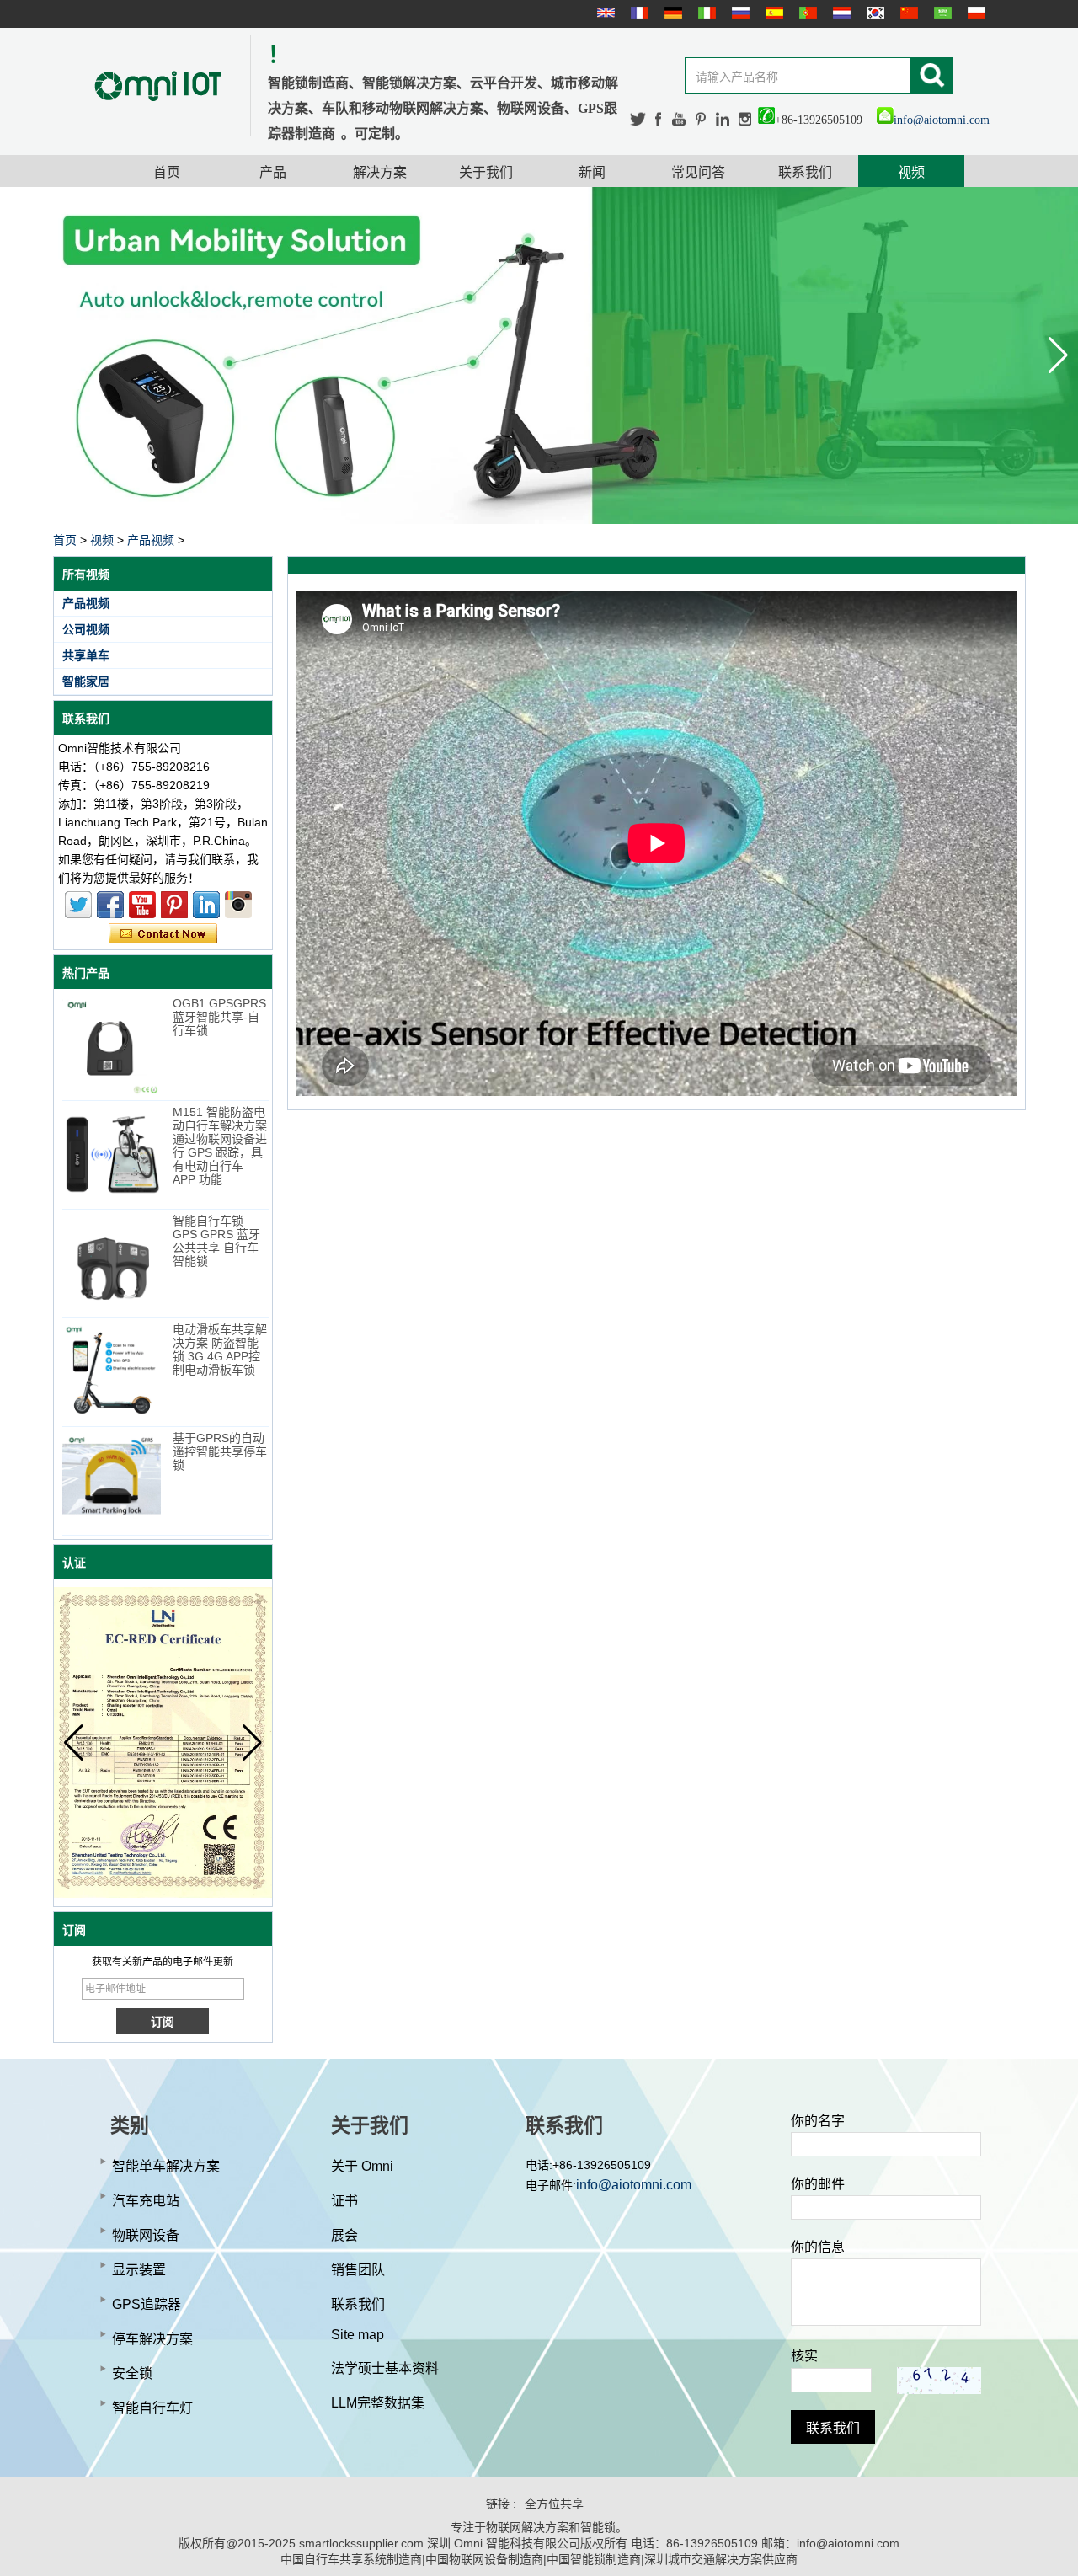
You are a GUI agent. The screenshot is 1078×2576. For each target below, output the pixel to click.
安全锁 (132, 2373)
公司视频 (86, 629)
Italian (705, 13)
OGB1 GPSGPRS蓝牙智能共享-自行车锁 (219, 1017)
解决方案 (380, 172)
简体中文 (907, 13)
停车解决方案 (152, 2339)
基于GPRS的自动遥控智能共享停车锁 (220, 1451)
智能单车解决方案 (166, 2166)
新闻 (592, 172)
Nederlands (840, 13)
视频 (911, 172)
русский (739, 13)
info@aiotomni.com (942, 120)
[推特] (638, 119)
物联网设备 (146, 2235)
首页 (167, 172)
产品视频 (151, 540)
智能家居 (86, 681)
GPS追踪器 (147, 2304)
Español (772, 13)
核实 (804, 2356)
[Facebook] (659, 119)
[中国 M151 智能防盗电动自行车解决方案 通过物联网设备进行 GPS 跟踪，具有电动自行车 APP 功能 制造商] (112, 1154)
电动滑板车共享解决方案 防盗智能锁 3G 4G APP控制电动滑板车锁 (220, 1349)
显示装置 (139, 2270)
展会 (344, 2235)
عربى (941, 13)
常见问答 (698, 172)
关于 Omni (362, 2166)
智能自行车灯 (152, 2408)
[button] (1058, 355)
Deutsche (671, 13)
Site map (358, 2335)
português (806, 13)
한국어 (873, 13)
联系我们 (805, 172)
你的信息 (818, 2247)
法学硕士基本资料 (385, 2368)
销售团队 (358, 2270)
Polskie (974, 13)
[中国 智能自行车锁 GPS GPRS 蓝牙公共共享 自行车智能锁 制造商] (112, 1263)
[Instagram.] (745, 119)
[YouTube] (680, 119)
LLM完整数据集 (378, 2403)
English (604, 13)
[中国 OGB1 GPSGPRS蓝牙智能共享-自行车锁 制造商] (112, 1046)
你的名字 (818, 2121)
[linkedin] (723, 119)
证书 (344, 2201)
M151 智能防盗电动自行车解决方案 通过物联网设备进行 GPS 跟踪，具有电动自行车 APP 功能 (220, 1146)
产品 (273, 172)
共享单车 (86, 655)
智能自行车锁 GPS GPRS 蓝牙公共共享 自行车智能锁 (216, 1241)
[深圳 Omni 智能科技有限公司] (158, 86)
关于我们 (486, 172)
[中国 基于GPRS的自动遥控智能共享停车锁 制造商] (112, 1480)
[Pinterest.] (702, 119)
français (638, 13)
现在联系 (163, 934)
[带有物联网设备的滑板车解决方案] (539, 355)
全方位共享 (554, 2504)
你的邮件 (818, 2184)
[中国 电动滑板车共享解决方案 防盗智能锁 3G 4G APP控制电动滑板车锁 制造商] (112, 1372)
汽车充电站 (146, 2201)
